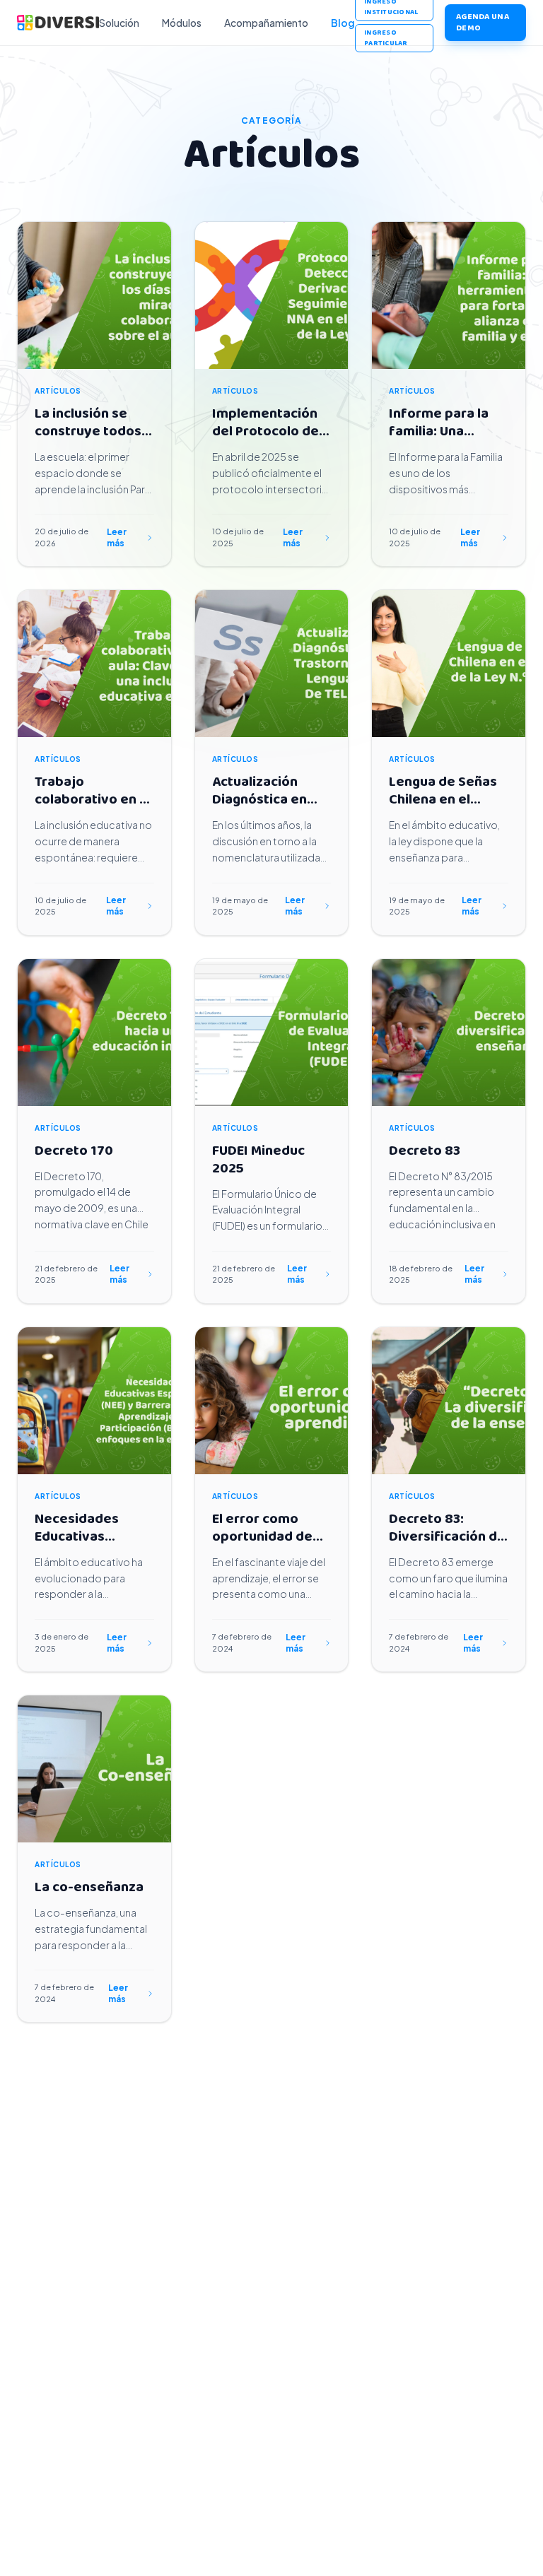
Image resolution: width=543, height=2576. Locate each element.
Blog (343, 23)
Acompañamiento (266, 23)
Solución (119, 23)
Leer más (117, 537)
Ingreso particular (386, 38)
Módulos (182, 23)
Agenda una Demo (483, 22)
